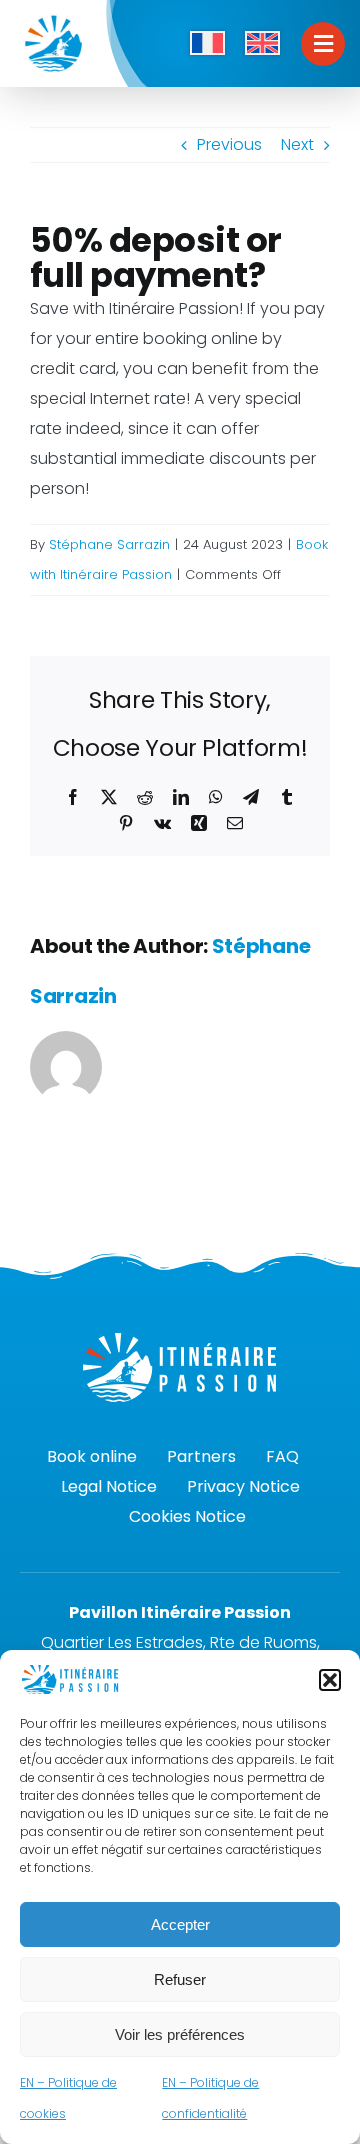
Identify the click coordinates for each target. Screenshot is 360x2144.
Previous (229, 144)
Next (297, 144)
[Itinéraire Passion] (53, 17)
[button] (330, 1680)
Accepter (180, 1924)
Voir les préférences (180, 2034)
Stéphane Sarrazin (109, 544)
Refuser (180, 1979)
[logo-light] (180, 1340)
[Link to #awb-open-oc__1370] (323, 44)
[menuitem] (207, 44)
